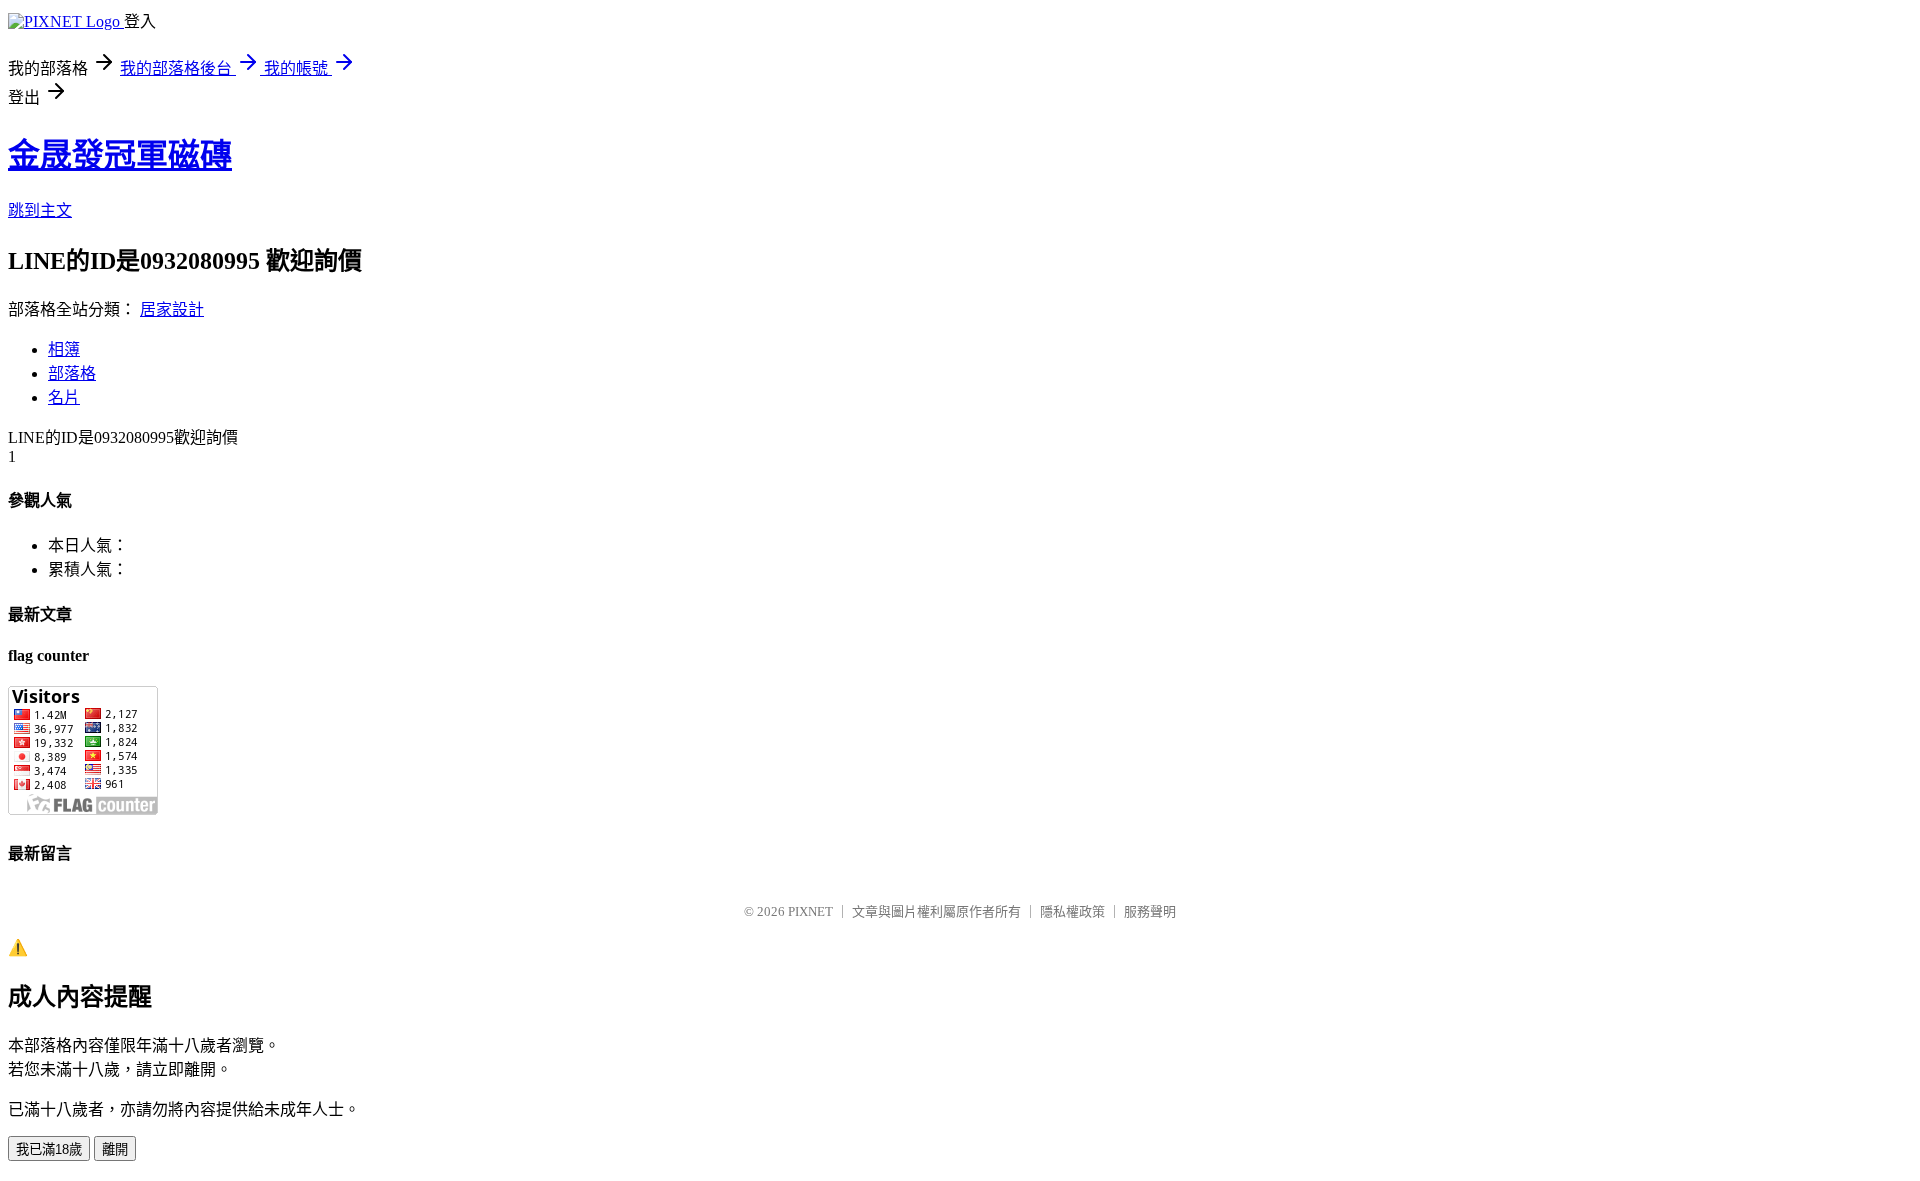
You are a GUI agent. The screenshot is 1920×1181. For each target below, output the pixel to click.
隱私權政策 (1072, 911)
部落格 (72, 373)
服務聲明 (1150, 911)
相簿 (64, 349)
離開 (115, 1149)
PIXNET (810, 911)
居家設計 (172, 309)
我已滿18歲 (49, 1149)
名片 (64, 397)
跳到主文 (40, 210)
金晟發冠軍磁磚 (120, 155)
